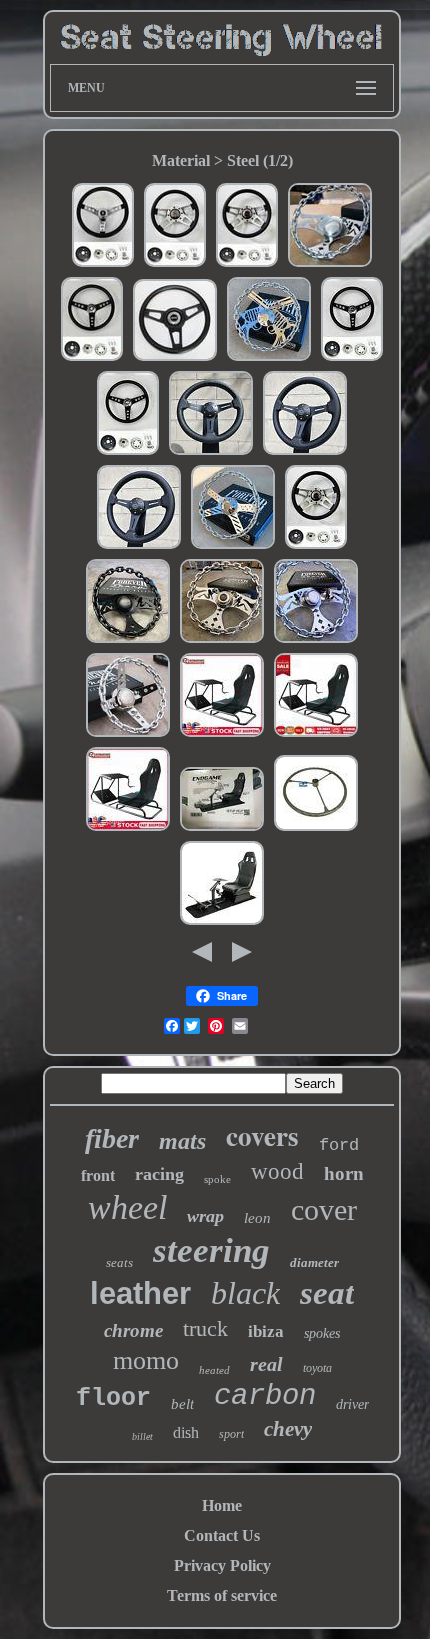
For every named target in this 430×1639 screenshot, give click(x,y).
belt (182, 1404)
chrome (133, 1330)
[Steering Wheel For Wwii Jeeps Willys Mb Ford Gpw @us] (316, 828)
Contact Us (222, 1535)
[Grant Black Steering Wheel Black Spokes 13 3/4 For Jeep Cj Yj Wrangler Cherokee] (175, 358)
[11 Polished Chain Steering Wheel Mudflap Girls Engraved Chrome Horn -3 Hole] (316, 640)
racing (159, 1174)
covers (262, 1135)
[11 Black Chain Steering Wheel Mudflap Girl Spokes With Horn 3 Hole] (128, 640)
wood (277, 1171)
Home (222, 1505)
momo (146, 1360)
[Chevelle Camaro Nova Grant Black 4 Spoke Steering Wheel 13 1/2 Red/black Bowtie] (247, 264)
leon (257, 1218)
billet (142, 1436)
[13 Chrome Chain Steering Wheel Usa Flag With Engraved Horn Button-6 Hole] (233, 546)
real (266, 1364)
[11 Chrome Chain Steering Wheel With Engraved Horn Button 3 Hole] (128, 734)
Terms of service (222, 1595)
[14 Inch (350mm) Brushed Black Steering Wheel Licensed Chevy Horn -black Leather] (139, 546)
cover (324, 1209)
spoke (217, 1179)
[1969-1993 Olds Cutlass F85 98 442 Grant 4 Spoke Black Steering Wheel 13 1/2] (175, 264)
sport (231, 1434)
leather (140, 1293)
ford (339, 1145)
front (98, 1175)
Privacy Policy (222, 1565)
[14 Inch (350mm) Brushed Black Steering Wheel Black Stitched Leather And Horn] (211, 452)
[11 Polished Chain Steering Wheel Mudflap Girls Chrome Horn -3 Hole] (222, 640)
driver (352, 1404)
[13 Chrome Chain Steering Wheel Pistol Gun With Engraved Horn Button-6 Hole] (269, 358)
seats (119, 1262)
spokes (322, 1333)
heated (214, 1370)
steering (211, 1250)
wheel (127, 1207)
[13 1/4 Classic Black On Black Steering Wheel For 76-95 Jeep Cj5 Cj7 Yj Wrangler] (128, 452)
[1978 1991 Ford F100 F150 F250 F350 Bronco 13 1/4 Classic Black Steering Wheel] (352, 358)
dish (186, 1432)
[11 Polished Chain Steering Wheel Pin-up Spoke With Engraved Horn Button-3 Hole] (330, 264)
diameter (314, 1262)
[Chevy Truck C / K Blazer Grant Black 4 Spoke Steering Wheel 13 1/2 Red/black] (316, 546)
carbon (265, 1396)
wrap (205, 1216)
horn (344, 1173)
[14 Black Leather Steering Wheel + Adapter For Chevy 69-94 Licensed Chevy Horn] (305, 452)
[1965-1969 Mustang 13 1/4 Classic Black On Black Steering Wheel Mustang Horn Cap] (92, 358)
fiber (112, 1138)
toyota (317, 1368)
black (245, 1293)
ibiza (266, 1331)
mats (182, 1141)
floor (113, 1398)
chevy (288, 1429)
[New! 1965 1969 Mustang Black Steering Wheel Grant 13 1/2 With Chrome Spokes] (103, 264)
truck (205, 1328)
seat (327, 1293)
